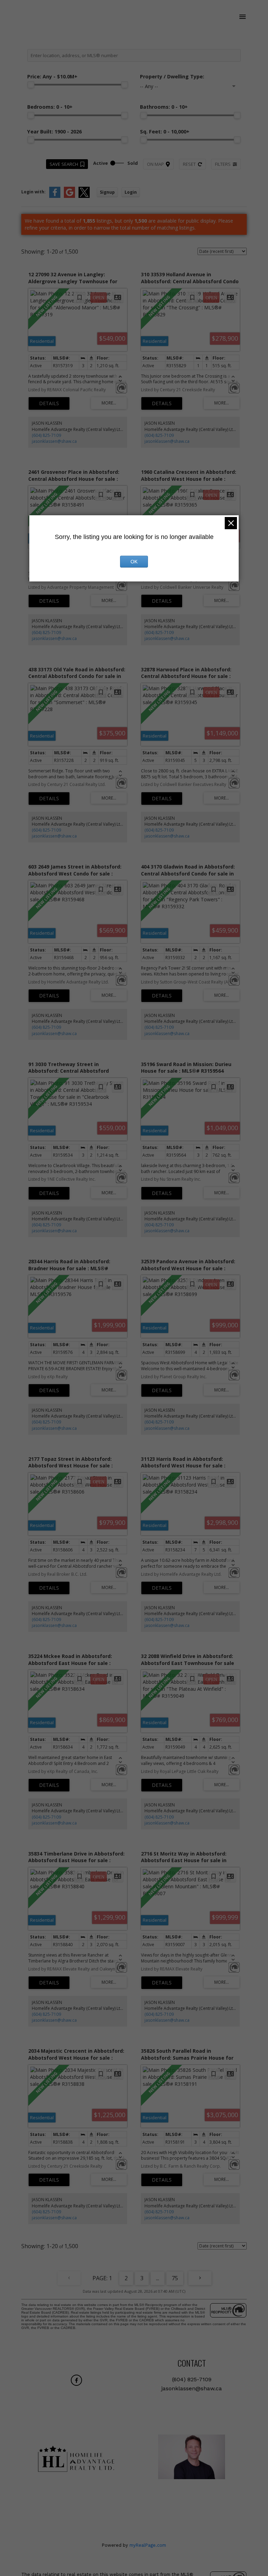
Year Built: (54, 132)
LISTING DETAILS (49, 403)
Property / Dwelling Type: (172, 76)
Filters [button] (223, 164)
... (158, 2278)
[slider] (31, 85)
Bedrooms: (50, 107)
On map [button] (155, 164)
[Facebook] (76, 2380)
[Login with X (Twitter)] (84, 196)
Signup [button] (107, 192)
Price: (52, 76)
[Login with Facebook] (55, 196)
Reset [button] (189, 164)
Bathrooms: (164, 107)
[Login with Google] (69, 196)
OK (134, 562)
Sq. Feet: (165, 132)
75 (175, 2278)
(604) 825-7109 (46, 435)
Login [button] (131, 192)
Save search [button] (64, 164)
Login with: (33, 192)
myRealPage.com (148, 2545)
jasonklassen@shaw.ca (54, 441)
